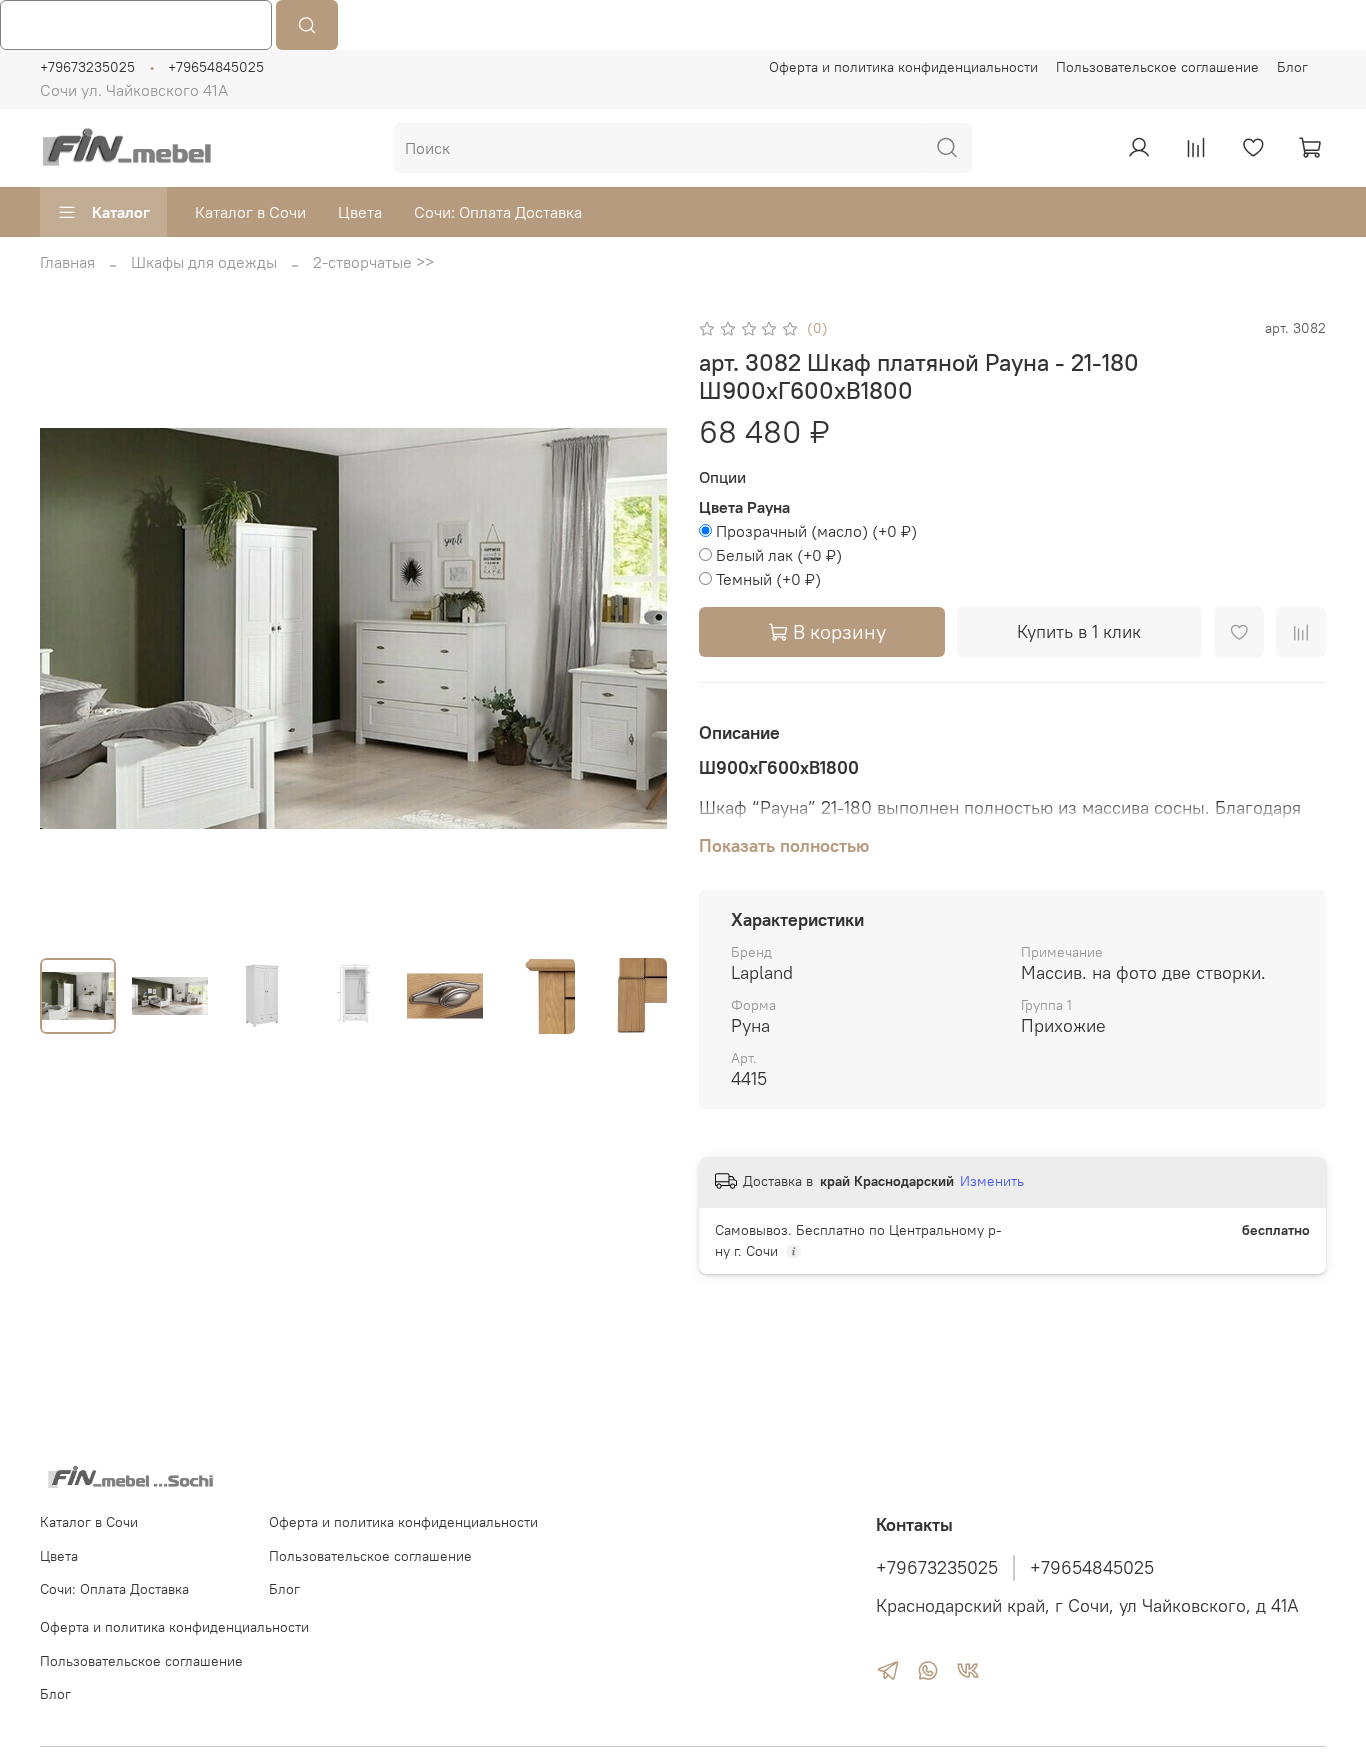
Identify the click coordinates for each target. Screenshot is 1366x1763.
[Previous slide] (72, 629)
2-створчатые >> (373, 262)
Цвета (360, 212)
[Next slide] (635, 629)
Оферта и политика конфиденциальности (903, 67)
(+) (816, 531)
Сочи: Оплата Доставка (498, 212)
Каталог (121, 212)
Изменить (992, 1181)
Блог (1292, 67)
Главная (67, 262)
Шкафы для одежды (204, 262)
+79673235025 (87, 67)
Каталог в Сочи (250, 212)
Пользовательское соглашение (1157, 67)
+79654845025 (216, 67)
